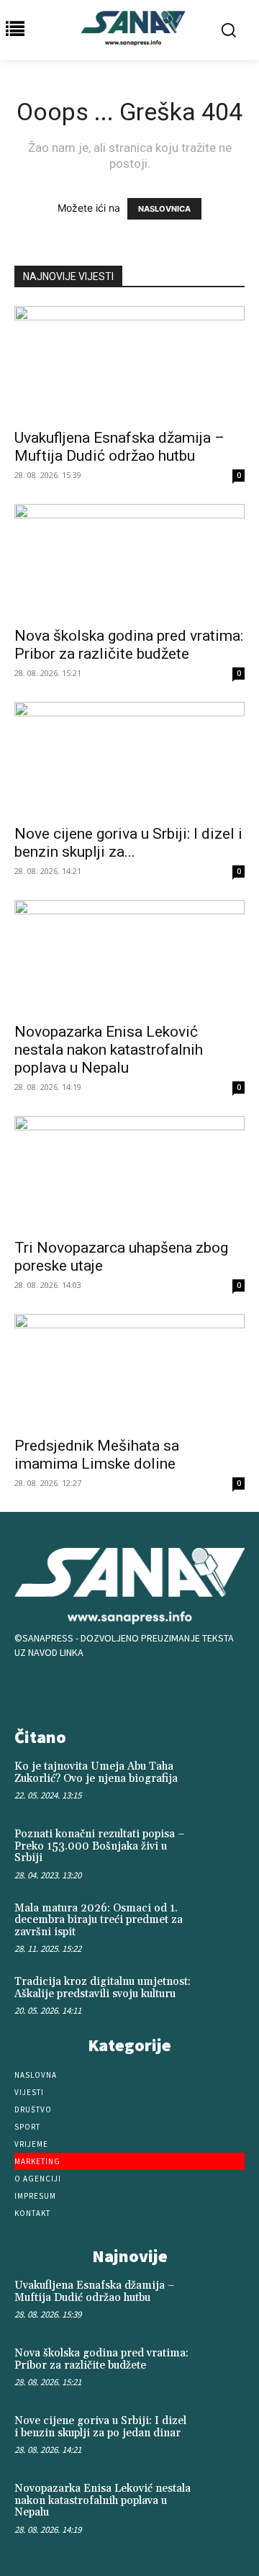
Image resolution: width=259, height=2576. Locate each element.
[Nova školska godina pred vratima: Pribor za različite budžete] (129, 561)
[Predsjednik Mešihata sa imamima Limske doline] (129, 1371)
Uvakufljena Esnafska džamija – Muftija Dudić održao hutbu (119, 447)
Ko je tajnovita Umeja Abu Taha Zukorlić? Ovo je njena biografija (96, 1773)
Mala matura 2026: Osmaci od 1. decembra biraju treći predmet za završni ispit (99, 1920)
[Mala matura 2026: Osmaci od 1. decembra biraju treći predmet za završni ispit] (222, 1923)
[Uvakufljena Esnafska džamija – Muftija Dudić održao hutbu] (129, 363)
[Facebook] (85, 1689)
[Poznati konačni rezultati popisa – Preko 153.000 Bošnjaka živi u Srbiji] (222, 1849)
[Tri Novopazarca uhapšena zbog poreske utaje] (129, 1173)
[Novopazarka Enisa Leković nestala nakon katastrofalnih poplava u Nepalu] (129, 957)
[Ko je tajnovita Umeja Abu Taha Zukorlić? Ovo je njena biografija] (222, 1781)
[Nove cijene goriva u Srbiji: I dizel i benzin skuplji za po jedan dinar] (129, 759)
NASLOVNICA (164, 209)
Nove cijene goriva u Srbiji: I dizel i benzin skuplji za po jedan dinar (100, 2427)
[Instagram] (129, 1689)
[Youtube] (174, 1689)
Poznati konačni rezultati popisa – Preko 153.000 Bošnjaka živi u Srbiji (100, 1846)
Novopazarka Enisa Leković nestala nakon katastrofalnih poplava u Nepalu (109, 1050)
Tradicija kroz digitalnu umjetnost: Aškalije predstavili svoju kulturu (103, 1988)
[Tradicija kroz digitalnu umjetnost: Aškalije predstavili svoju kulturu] (222, 1996)
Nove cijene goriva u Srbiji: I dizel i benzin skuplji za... (128, 843)
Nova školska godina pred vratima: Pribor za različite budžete (129, 645)
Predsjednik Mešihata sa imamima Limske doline (97, 1455)
